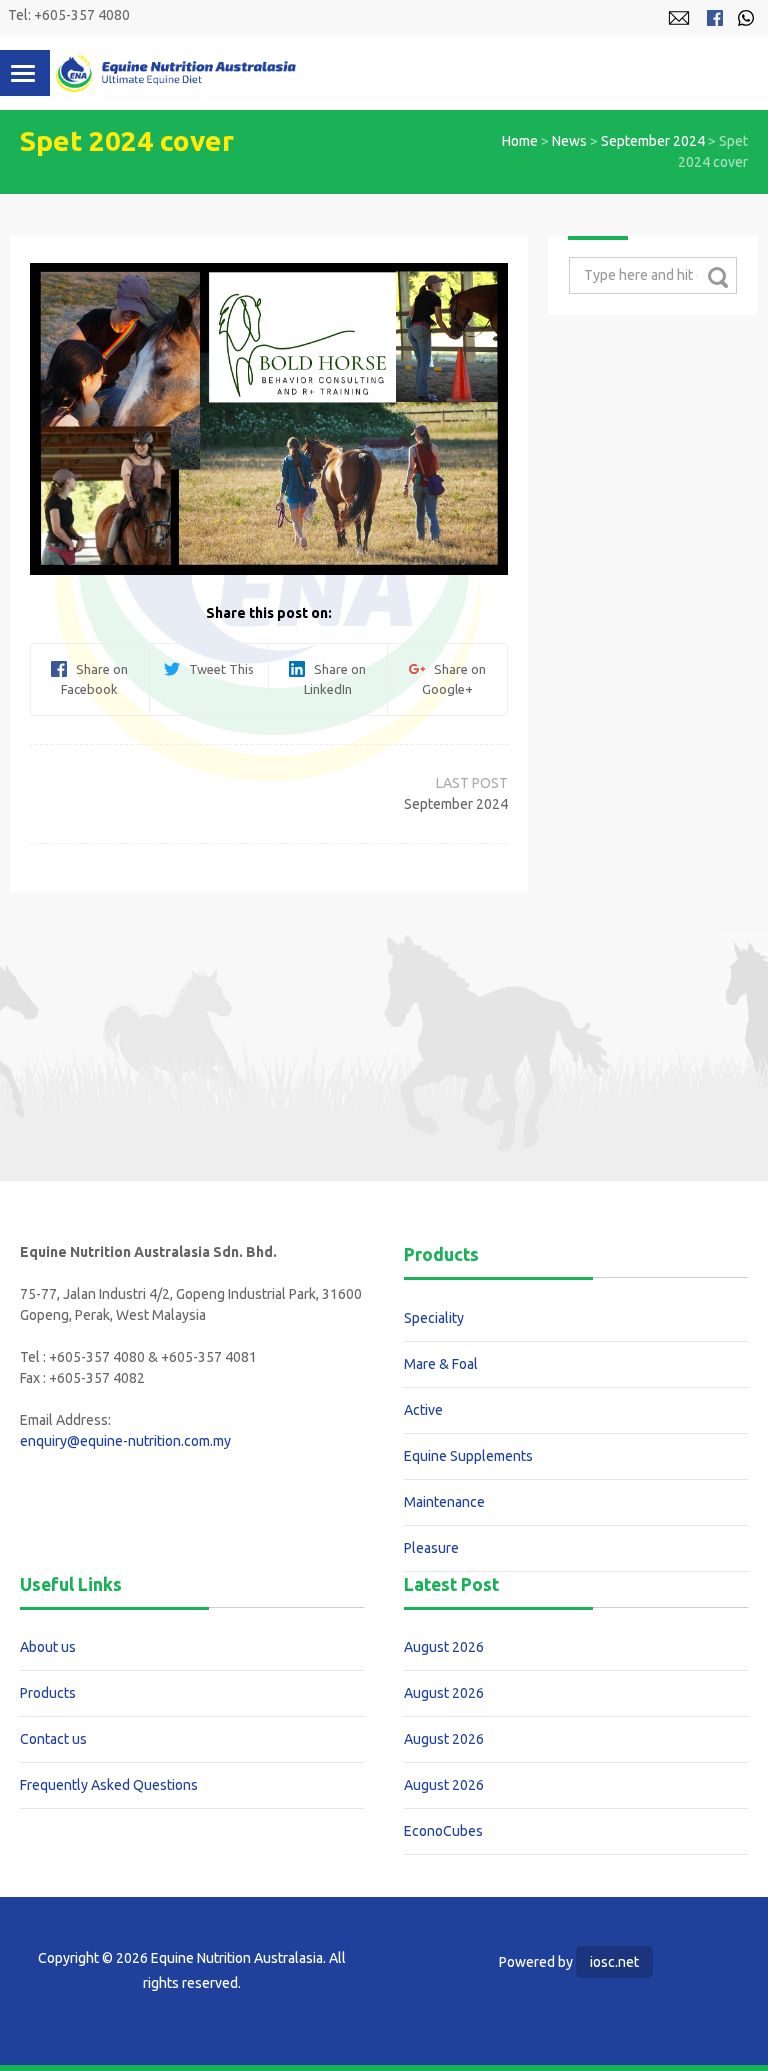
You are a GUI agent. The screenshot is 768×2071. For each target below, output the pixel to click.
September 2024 (653, 141)
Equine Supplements (468, 1456)
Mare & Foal (441, 1364)
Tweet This (217, 669)
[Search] (717, 277)
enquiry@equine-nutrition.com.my (125, 1441)
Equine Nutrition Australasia (176, 73)
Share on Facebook (94, 679)
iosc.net (614, 1962)
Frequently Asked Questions (109, 1785)
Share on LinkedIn (335, 679)
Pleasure (431, 1548)
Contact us (53, 1739)
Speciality (434, 1318)
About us (48, 1647)
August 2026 (444, 1647)
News (569, 141)
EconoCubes (443, 1831)
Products (48, 1693)
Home (520, 141)
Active (423, 1410)
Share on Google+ (454, 679)
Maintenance (444, 1502)
